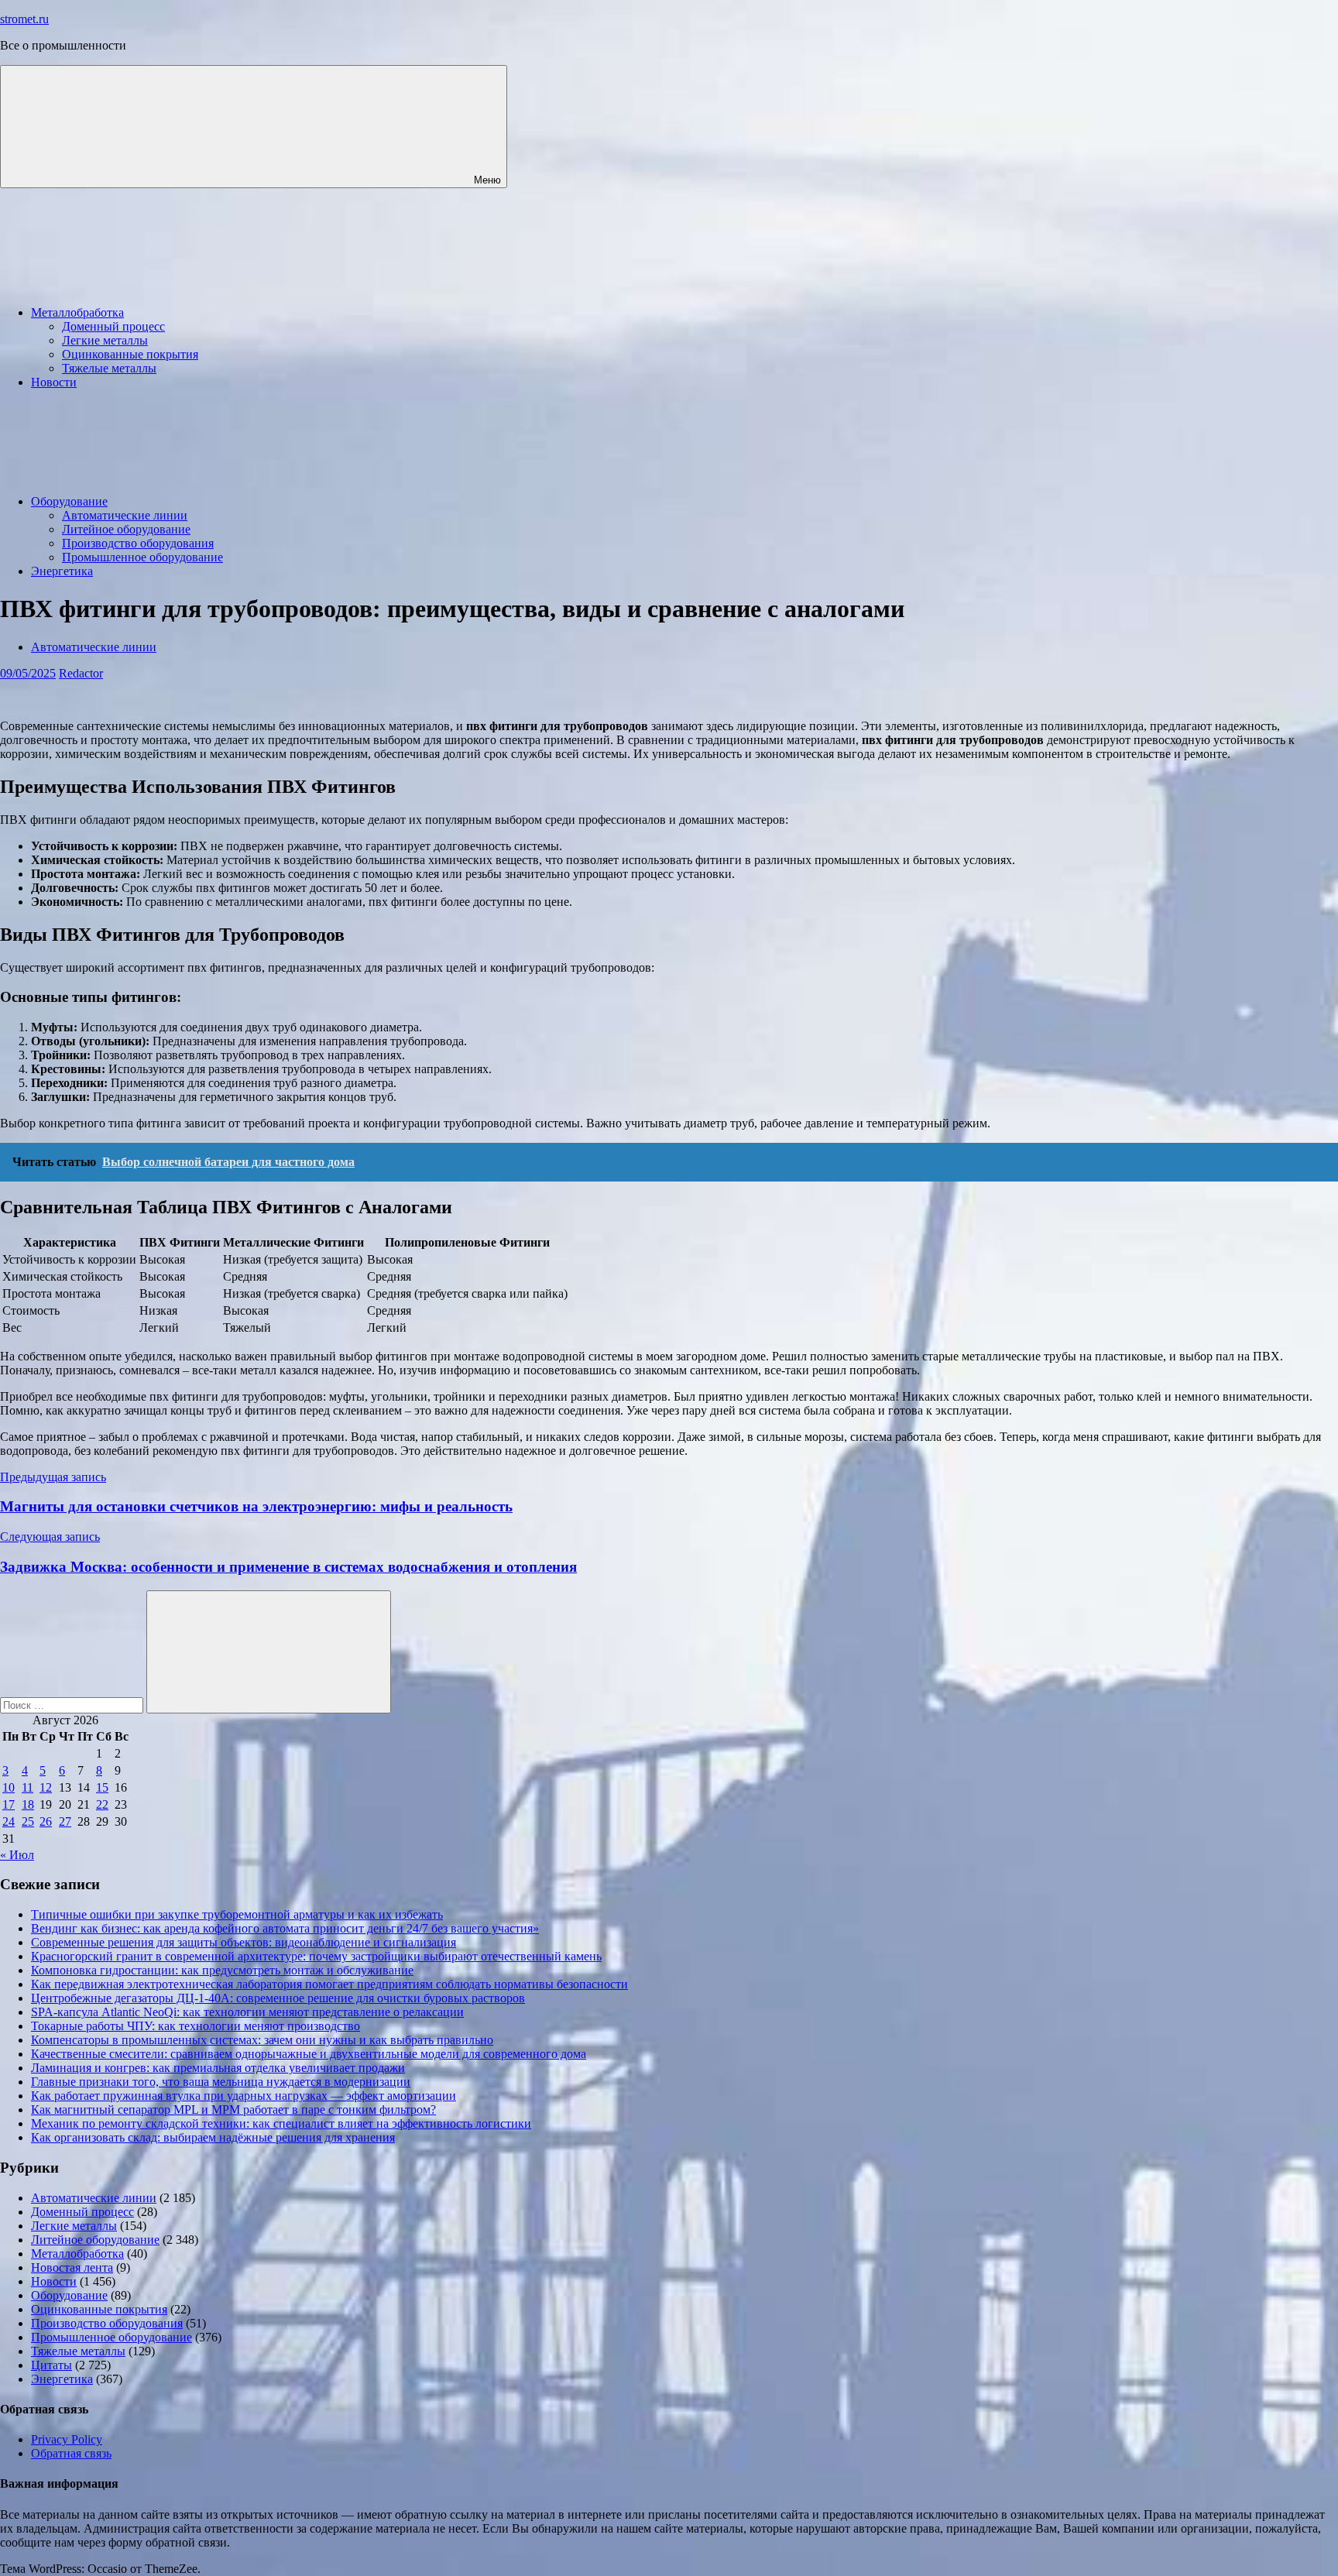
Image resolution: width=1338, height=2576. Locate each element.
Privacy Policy (67, 2439)
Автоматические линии (125, 515)
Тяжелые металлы (109, 368)
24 (9, 1821)
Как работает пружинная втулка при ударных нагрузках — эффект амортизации (244, 2096)
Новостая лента (72, 2267)
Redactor (81, 673)
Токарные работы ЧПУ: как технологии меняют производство (196, 2026)
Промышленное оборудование (142, 557)
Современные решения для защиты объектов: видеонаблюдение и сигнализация (244, 1942)
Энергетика (62, 571)
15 (102, 1787)
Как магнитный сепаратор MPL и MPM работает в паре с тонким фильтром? (233, 2110)
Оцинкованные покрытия (130, 354)
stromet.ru (24, 19)
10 (9, 1787)
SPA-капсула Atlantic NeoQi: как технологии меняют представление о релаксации (247, 2012)
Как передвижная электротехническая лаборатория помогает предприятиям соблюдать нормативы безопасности (329, 1984)
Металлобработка (77, 312)
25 (28, 1821)
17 (9, 1804)
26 (46, 1821)
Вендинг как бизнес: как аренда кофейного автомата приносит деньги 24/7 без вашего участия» (285, 1928)
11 (27, 1787)
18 (28, 1804)
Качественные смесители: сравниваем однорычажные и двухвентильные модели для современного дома (309, 2054)
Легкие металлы (105, 340)
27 (65, 1821)
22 (102, 1804)
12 (46, 1787)
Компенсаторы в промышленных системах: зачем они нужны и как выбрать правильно (262, 2040)
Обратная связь (71, 2453)
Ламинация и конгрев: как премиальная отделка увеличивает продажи (218, 2068)
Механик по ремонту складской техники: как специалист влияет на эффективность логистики (281, 2123)
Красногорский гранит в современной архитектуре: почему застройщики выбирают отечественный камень (316, 1956)
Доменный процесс (113, 326)
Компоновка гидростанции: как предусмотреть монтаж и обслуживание (222, 1970)
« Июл (17, 1855)
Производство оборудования (138, 543)
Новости (54, 382)
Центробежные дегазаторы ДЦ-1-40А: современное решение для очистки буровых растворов (278, 1998)
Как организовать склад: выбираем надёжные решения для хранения (213, 2137)
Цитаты (51, 2365)
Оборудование (69, 501)
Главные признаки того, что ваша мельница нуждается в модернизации (221, 2082)
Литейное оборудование (126, 529)
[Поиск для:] (73, 1705)
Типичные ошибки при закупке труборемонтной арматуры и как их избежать (237, 1914)
